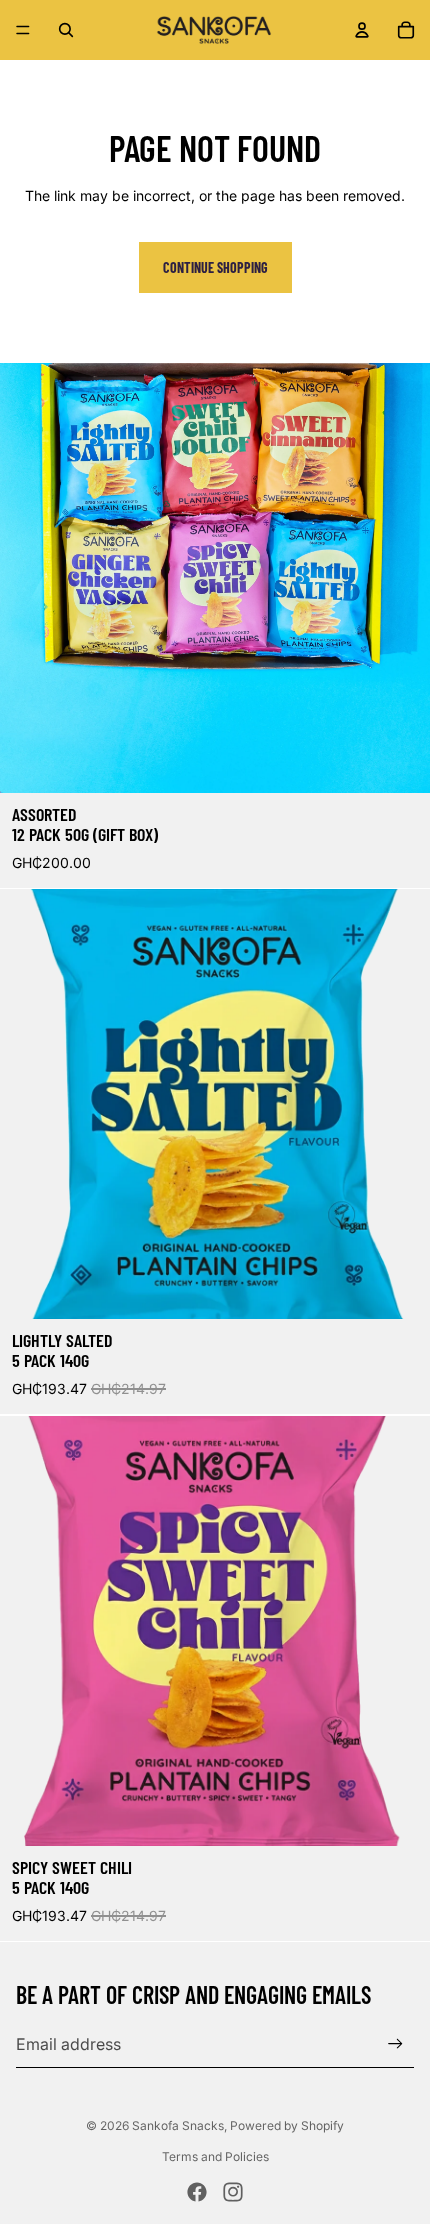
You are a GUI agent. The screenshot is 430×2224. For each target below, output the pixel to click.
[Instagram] (233, 2192)
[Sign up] (395, 2043)
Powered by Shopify (287, 2125)
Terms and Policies (215, 2156)
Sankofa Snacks (178, 2125)
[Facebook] (197, 2192)
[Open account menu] (362, 30)
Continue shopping (215, 267)
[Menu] (23, 30)
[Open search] (66, 30)
